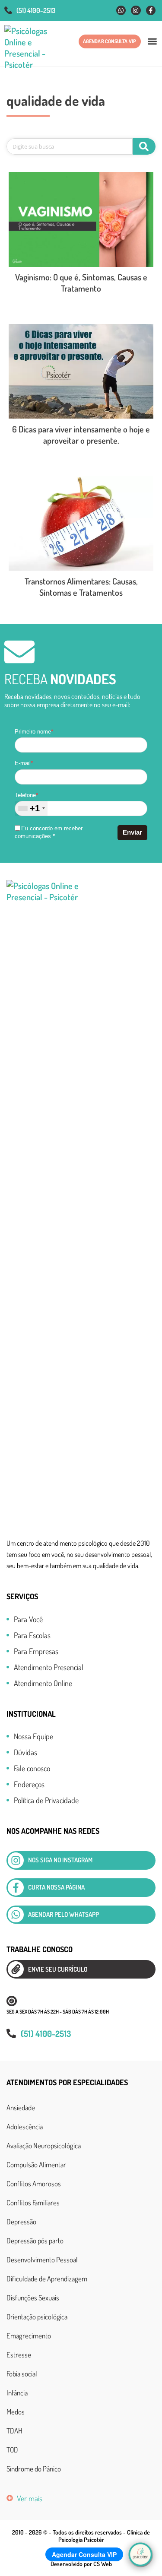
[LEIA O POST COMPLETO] (81, 219)
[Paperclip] (16, 1969)
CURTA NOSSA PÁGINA (56, 1887)
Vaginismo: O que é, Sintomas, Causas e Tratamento (81, 283)
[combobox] (31, 808)
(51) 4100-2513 (36, 10)
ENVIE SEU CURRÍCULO (58, 1969)
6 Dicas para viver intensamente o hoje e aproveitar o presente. (81, 435)
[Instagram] (136, 10)
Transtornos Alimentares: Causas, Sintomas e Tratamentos (81, 587)
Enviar (132, 832)
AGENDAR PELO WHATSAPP (64, 1914)
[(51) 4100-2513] (8, 10)
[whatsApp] (16, 1915)
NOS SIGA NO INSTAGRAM (60, 1860)
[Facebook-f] (151, 10)
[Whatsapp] (121, 10)
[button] (152, 41)
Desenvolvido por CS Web (81, 2564)
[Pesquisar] (144, 146)
